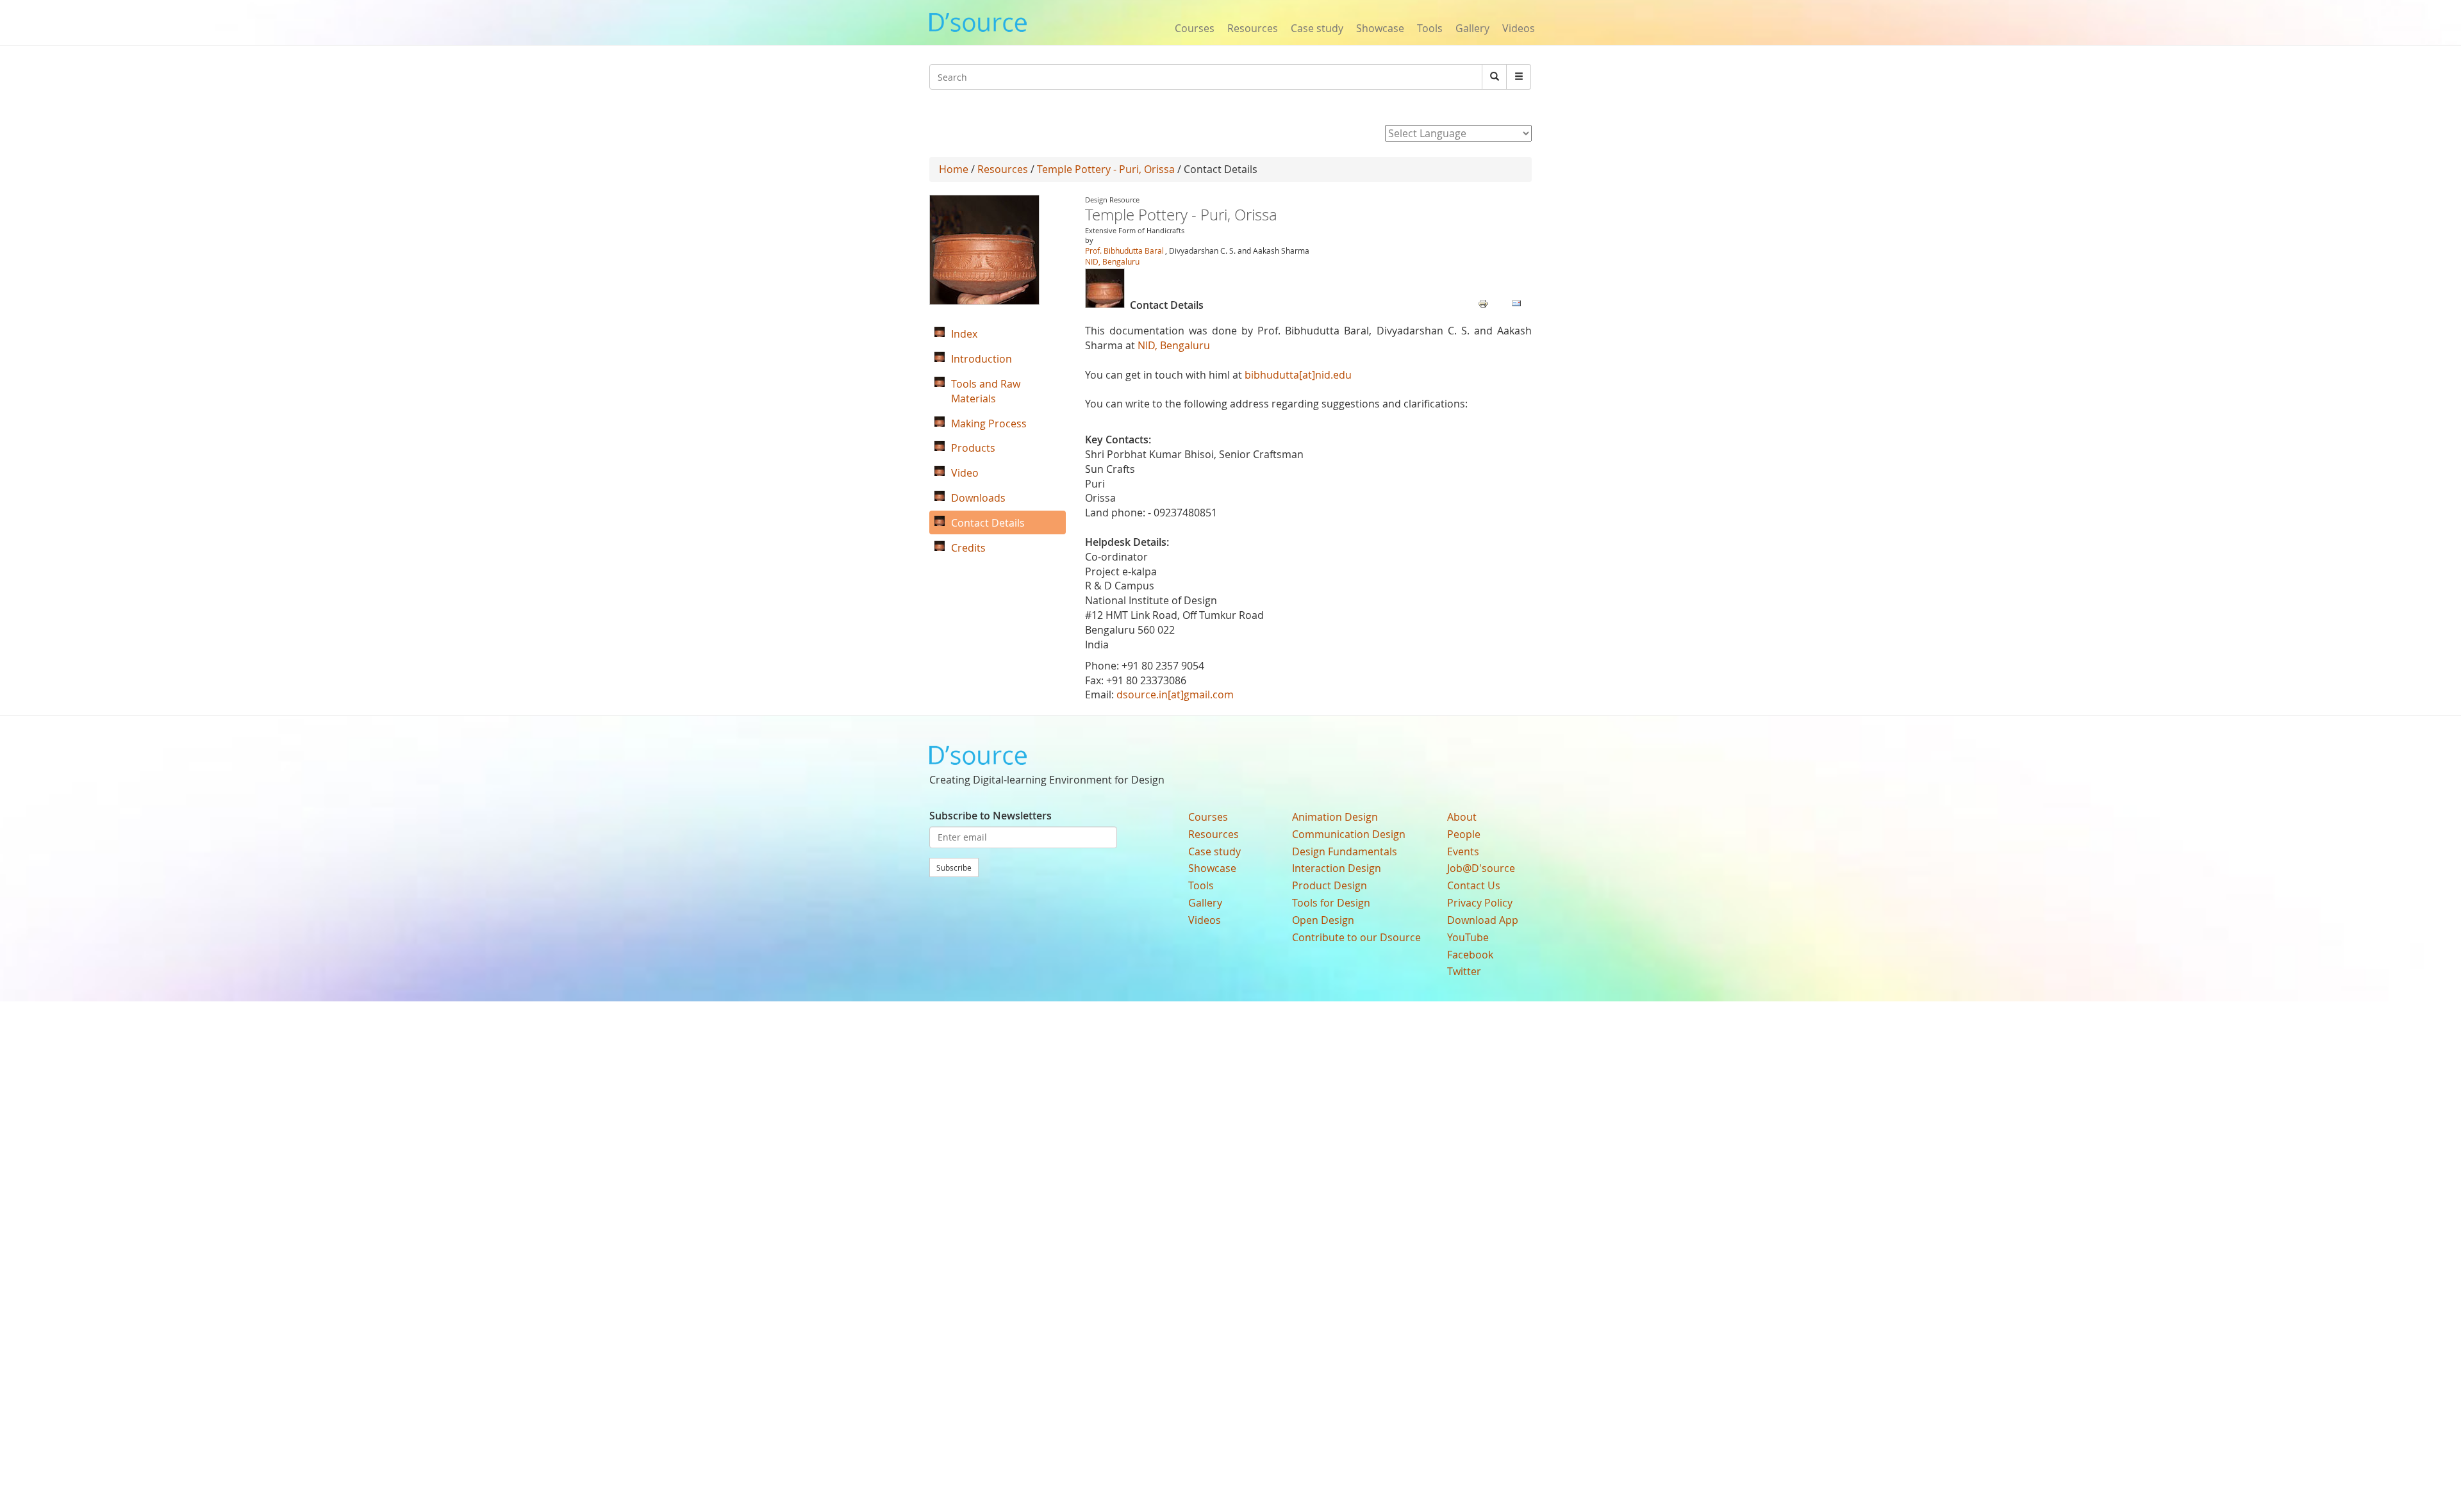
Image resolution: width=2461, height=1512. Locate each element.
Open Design (1323, 920)
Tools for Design (1331, 903)
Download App (1483, 920)
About (1462, 817)
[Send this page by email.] (1516, 302)
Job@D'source (1481, 868)
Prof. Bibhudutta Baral (1124, 251)
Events (1463, 851)
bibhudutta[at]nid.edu (1298, 375)
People (1464, 834)
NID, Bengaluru (1112, 261)
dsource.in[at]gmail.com (1175, 694)
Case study (1317, 28)
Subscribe (954, 867)
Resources (1253, 28)
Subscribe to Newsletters (990, 816)
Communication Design (1349, 834)
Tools (1430, 28)
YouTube (1468, 937)
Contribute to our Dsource (1356, 937)
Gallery (1472, 28)
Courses (1195, 28)
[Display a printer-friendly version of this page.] (1483, 302)
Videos (1519, 28)
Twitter (1464, 971)
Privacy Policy (1480, 903)
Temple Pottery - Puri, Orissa (1106, 169)
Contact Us (1474, 885)
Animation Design (1335, 817)
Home (954, 169)
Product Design (1330, 885)
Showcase (1380, 28)
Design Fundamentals (1345, 851)
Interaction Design (1337, 868)
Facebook (1470, 955)
